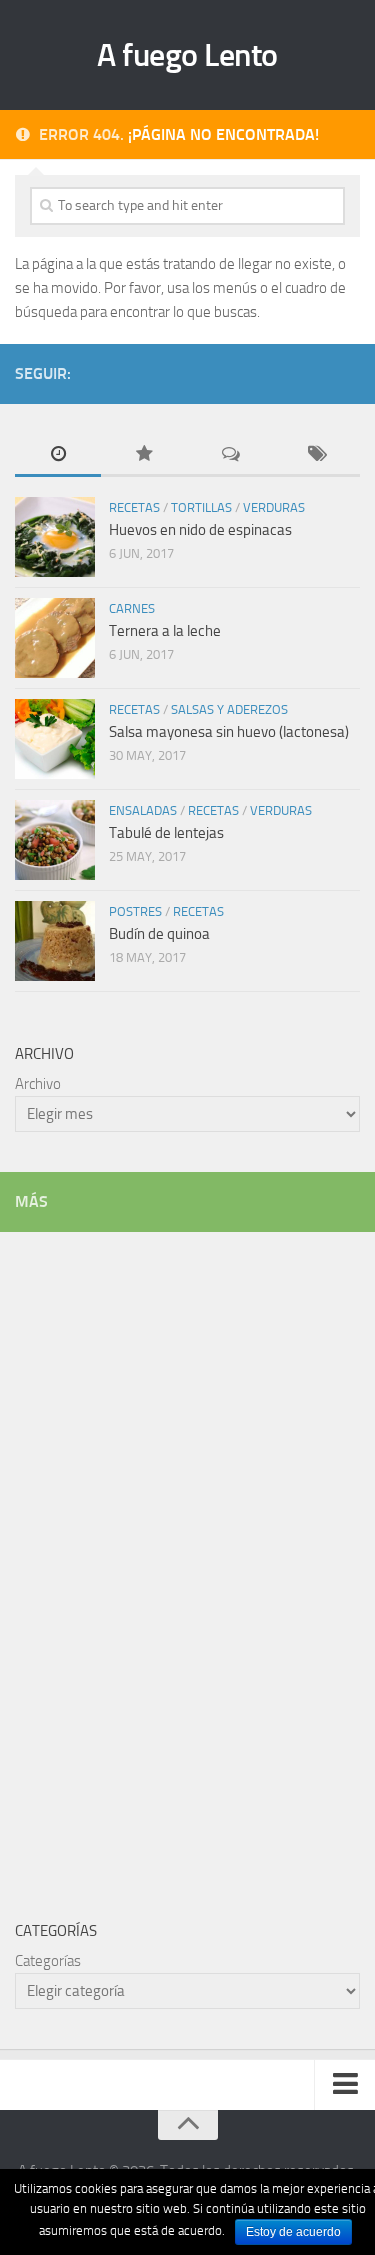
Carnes (132, 608)
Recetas (134, 507)
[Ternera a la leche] (55, 638)
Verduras (274, 507)
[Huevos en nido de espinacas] (55, 537)
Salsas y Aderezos (229, 709)
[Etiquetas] (317, 455)
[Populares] (144, 455)
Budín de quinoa (159, 934)
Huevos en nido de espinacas (200, 530)
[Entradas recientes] (58, 455)
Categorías (48, 1961)
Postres (135, 911)
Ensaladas (143, 810)
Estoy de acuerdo (293, 2232)
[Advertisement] (165, 1562)
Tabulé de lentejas (166, 833)
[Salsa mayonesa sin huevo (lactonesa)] (55, 739)
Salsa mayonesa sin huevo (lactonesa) (229, 732)
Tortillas (201, 507)
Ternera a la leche (165, 631)
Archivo (38, 1084)
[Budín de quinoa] (55, 941)
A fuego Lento (187, 55)
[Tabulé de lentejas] (55, 840)
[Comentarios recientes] (231, 455)
